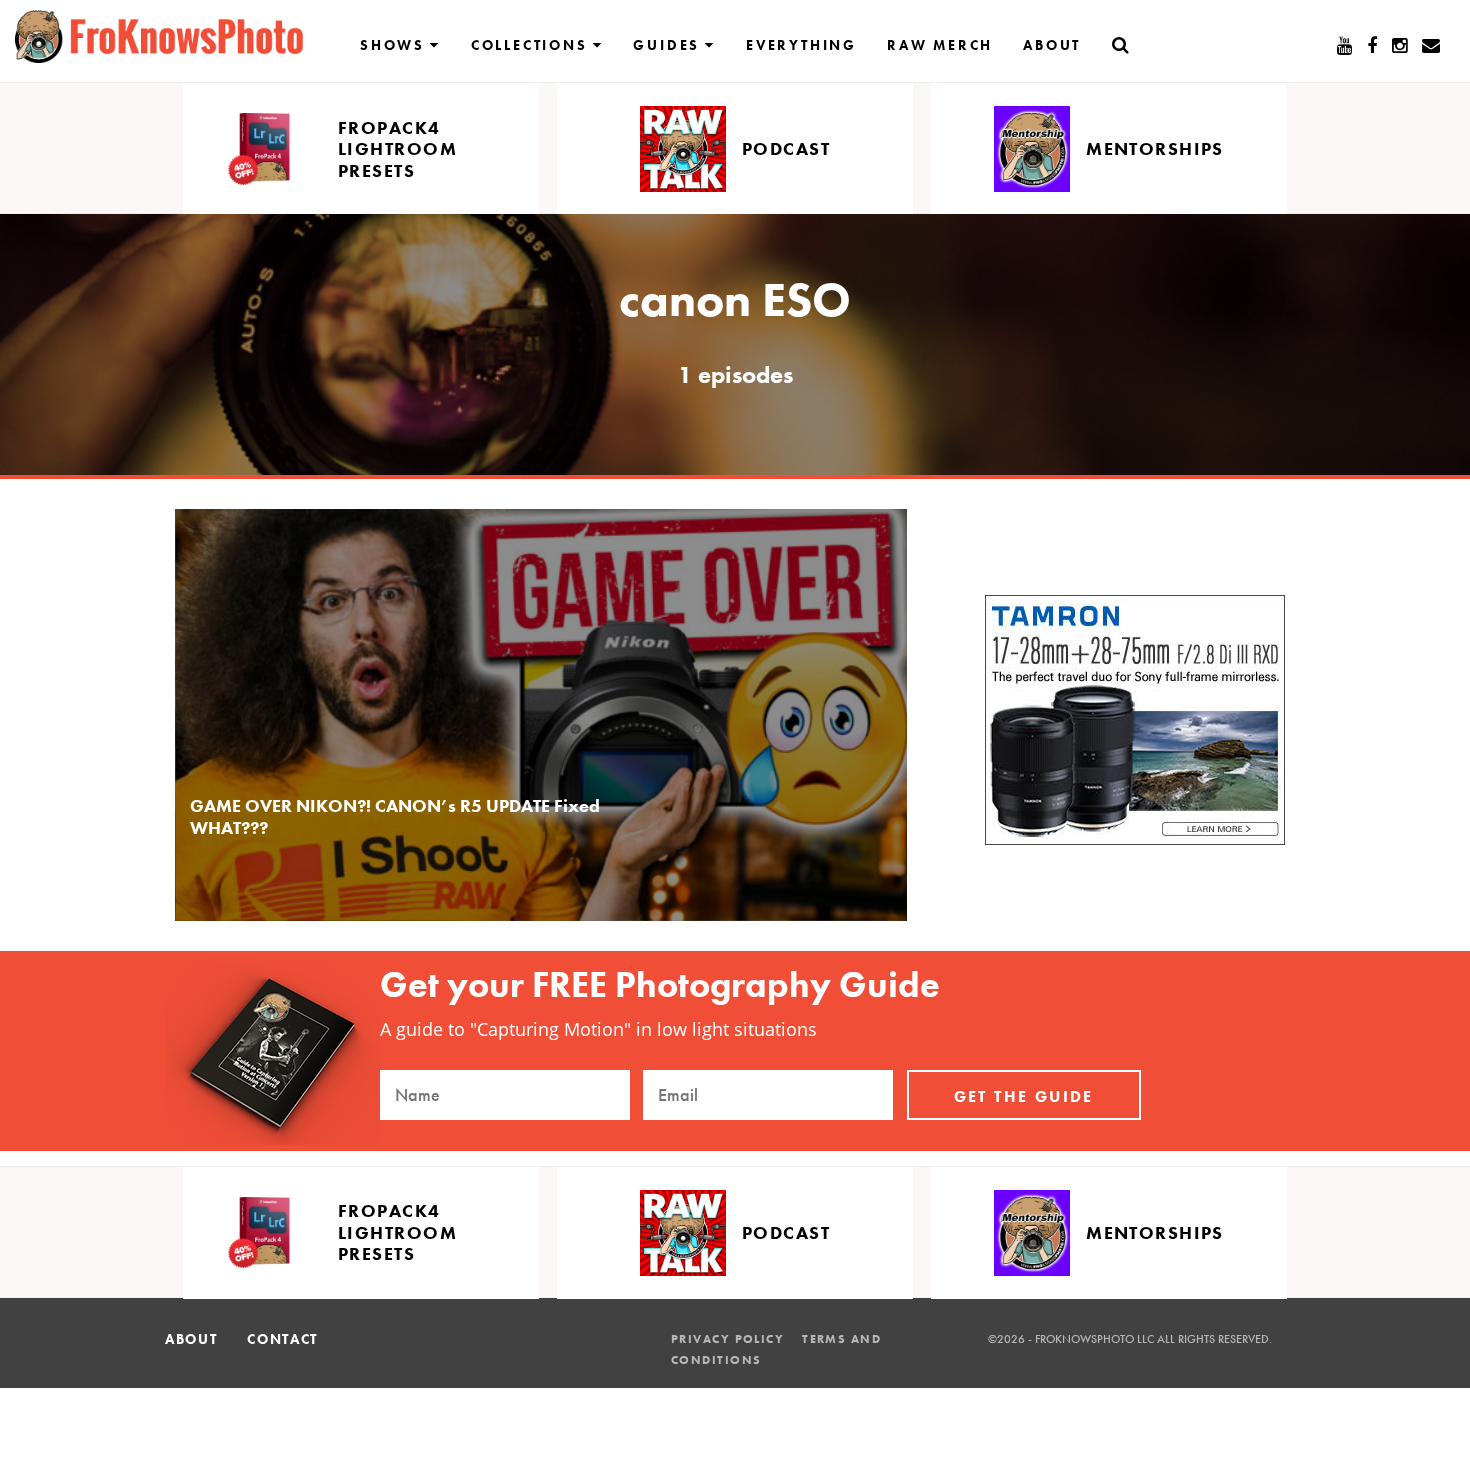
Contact (282, 1339)
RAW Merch (940, 45)
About (1052, 45)
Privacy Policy (727, 1339)
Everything (801, 45)
